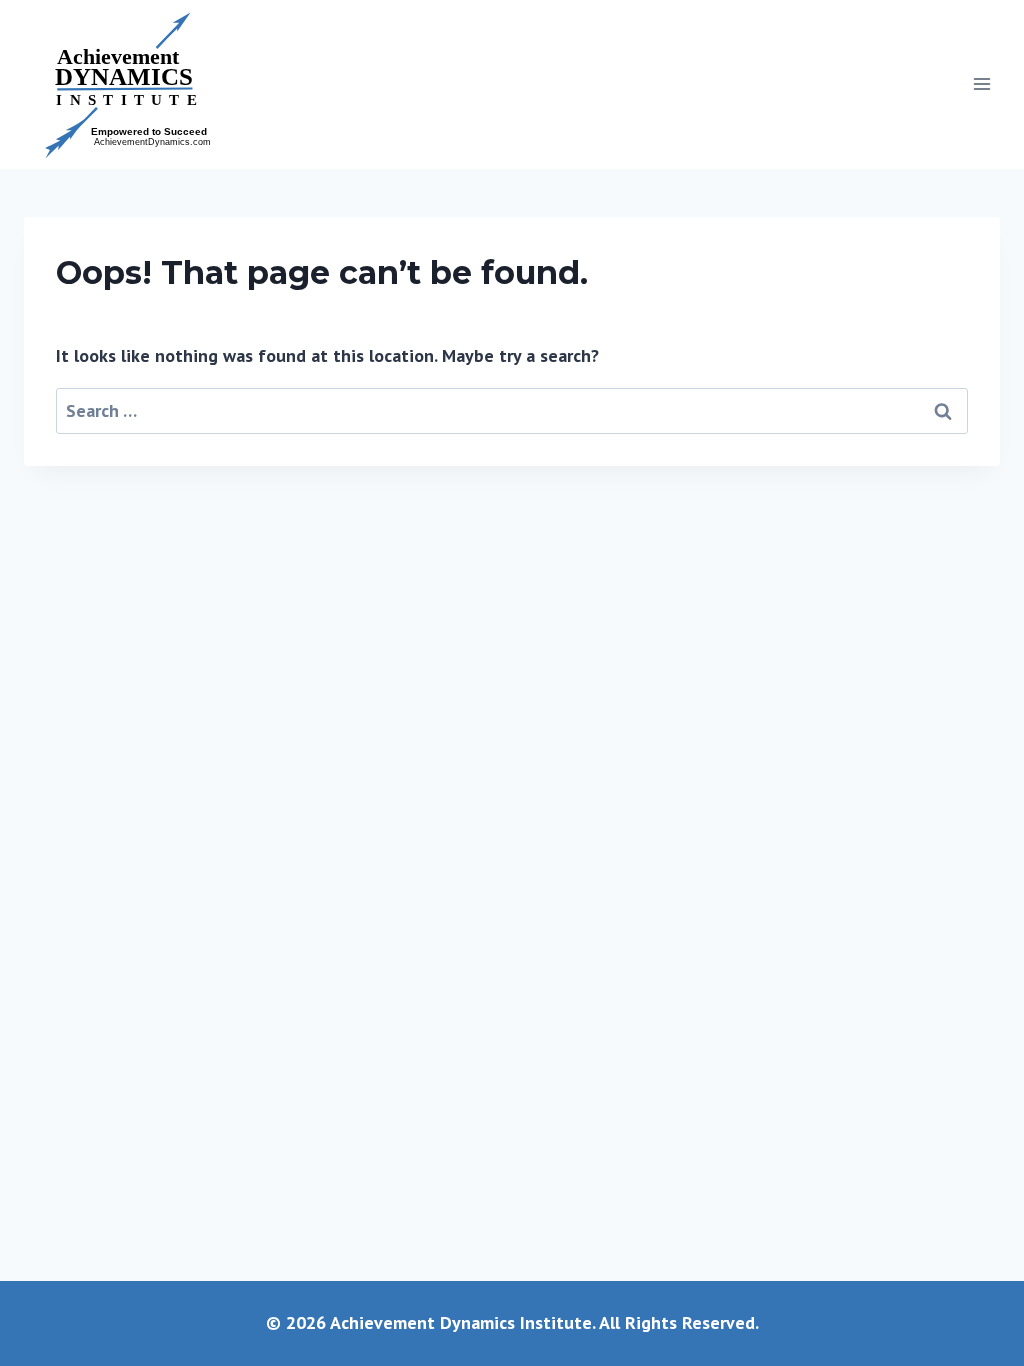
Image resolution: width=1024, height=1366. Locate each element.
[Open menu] (981, 84)
